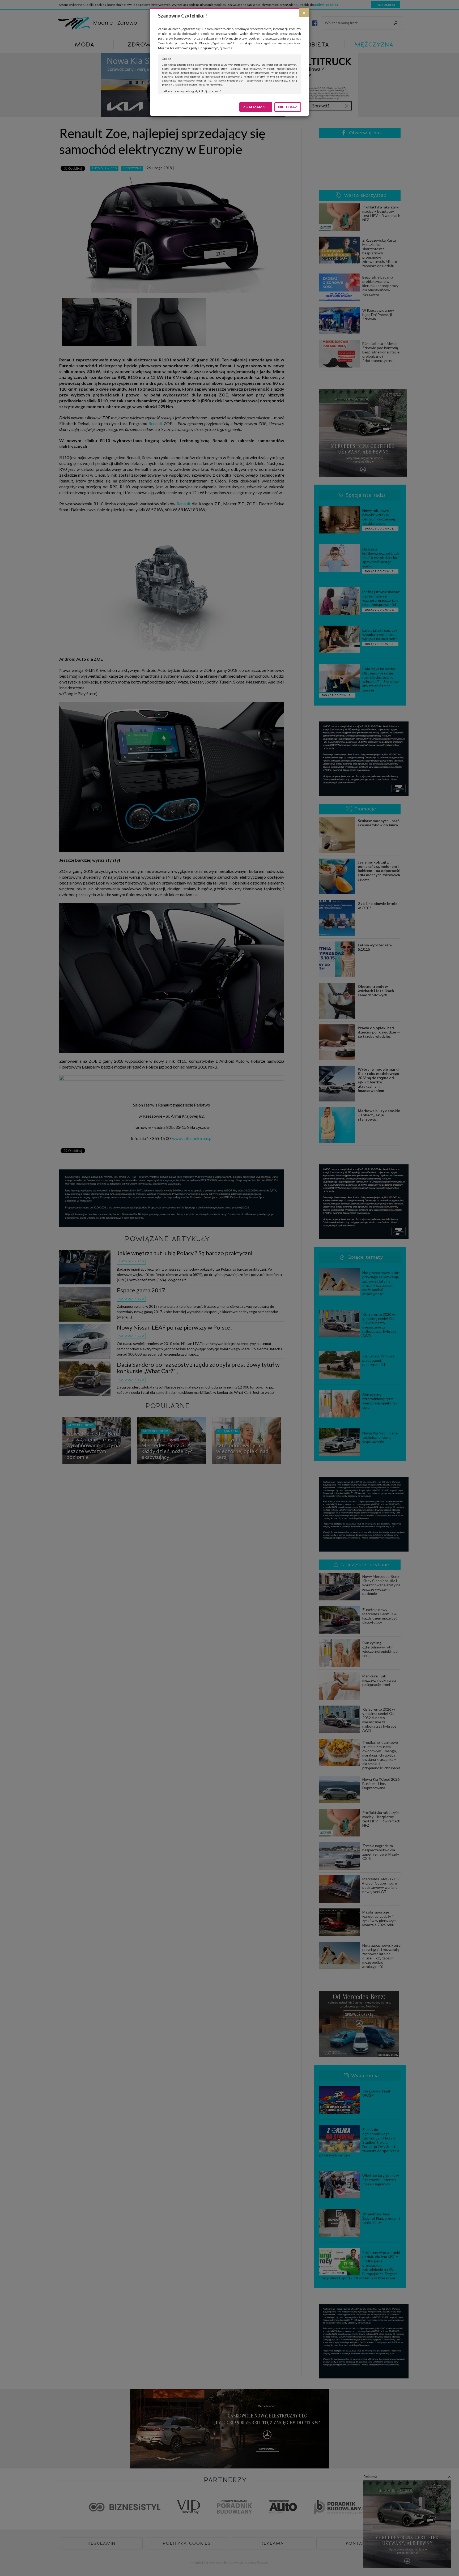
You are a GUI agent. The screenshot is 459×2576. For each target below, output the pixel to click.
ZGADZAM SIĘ (256, 107)
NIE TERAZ (288, 107)
